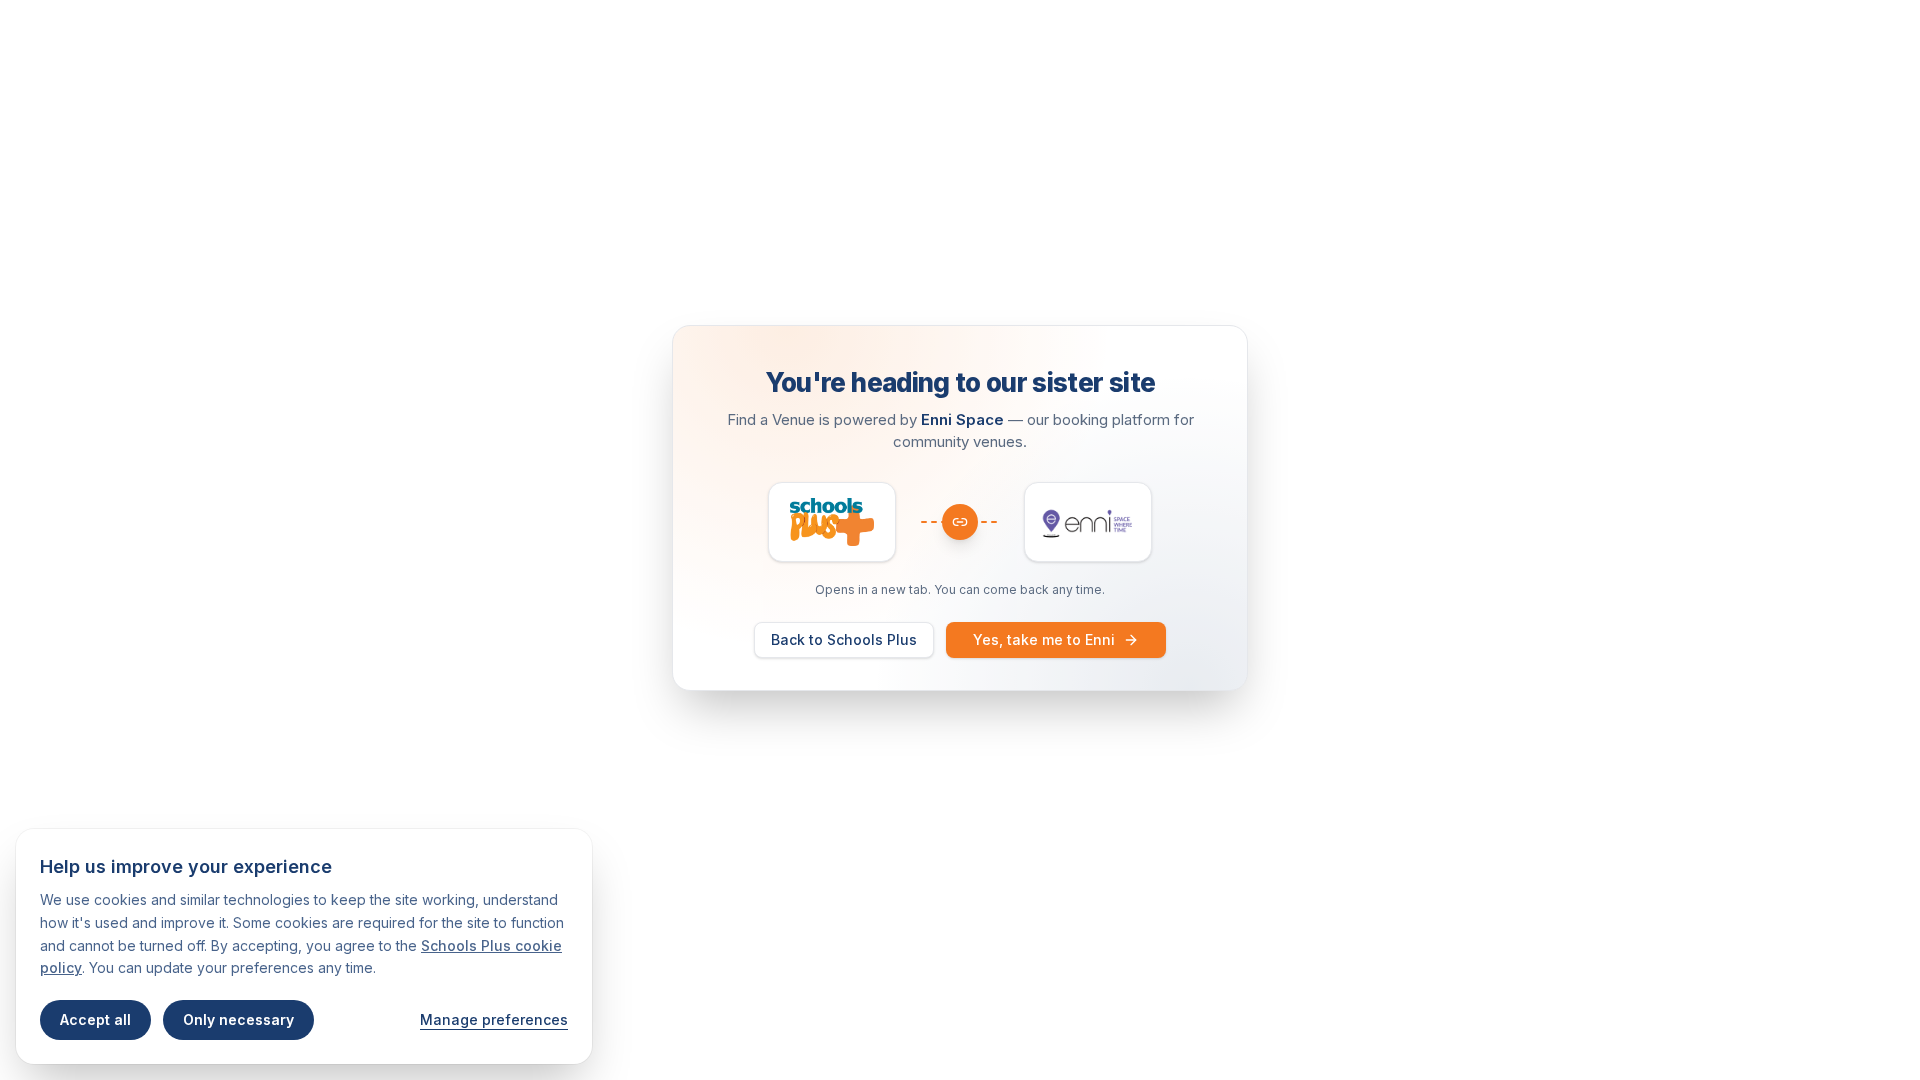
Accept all (95, 1019)
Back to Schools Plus (844, 639)
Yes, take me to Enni (1044, 639)
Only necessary (238, 1019)
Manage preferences (494, 1019)
